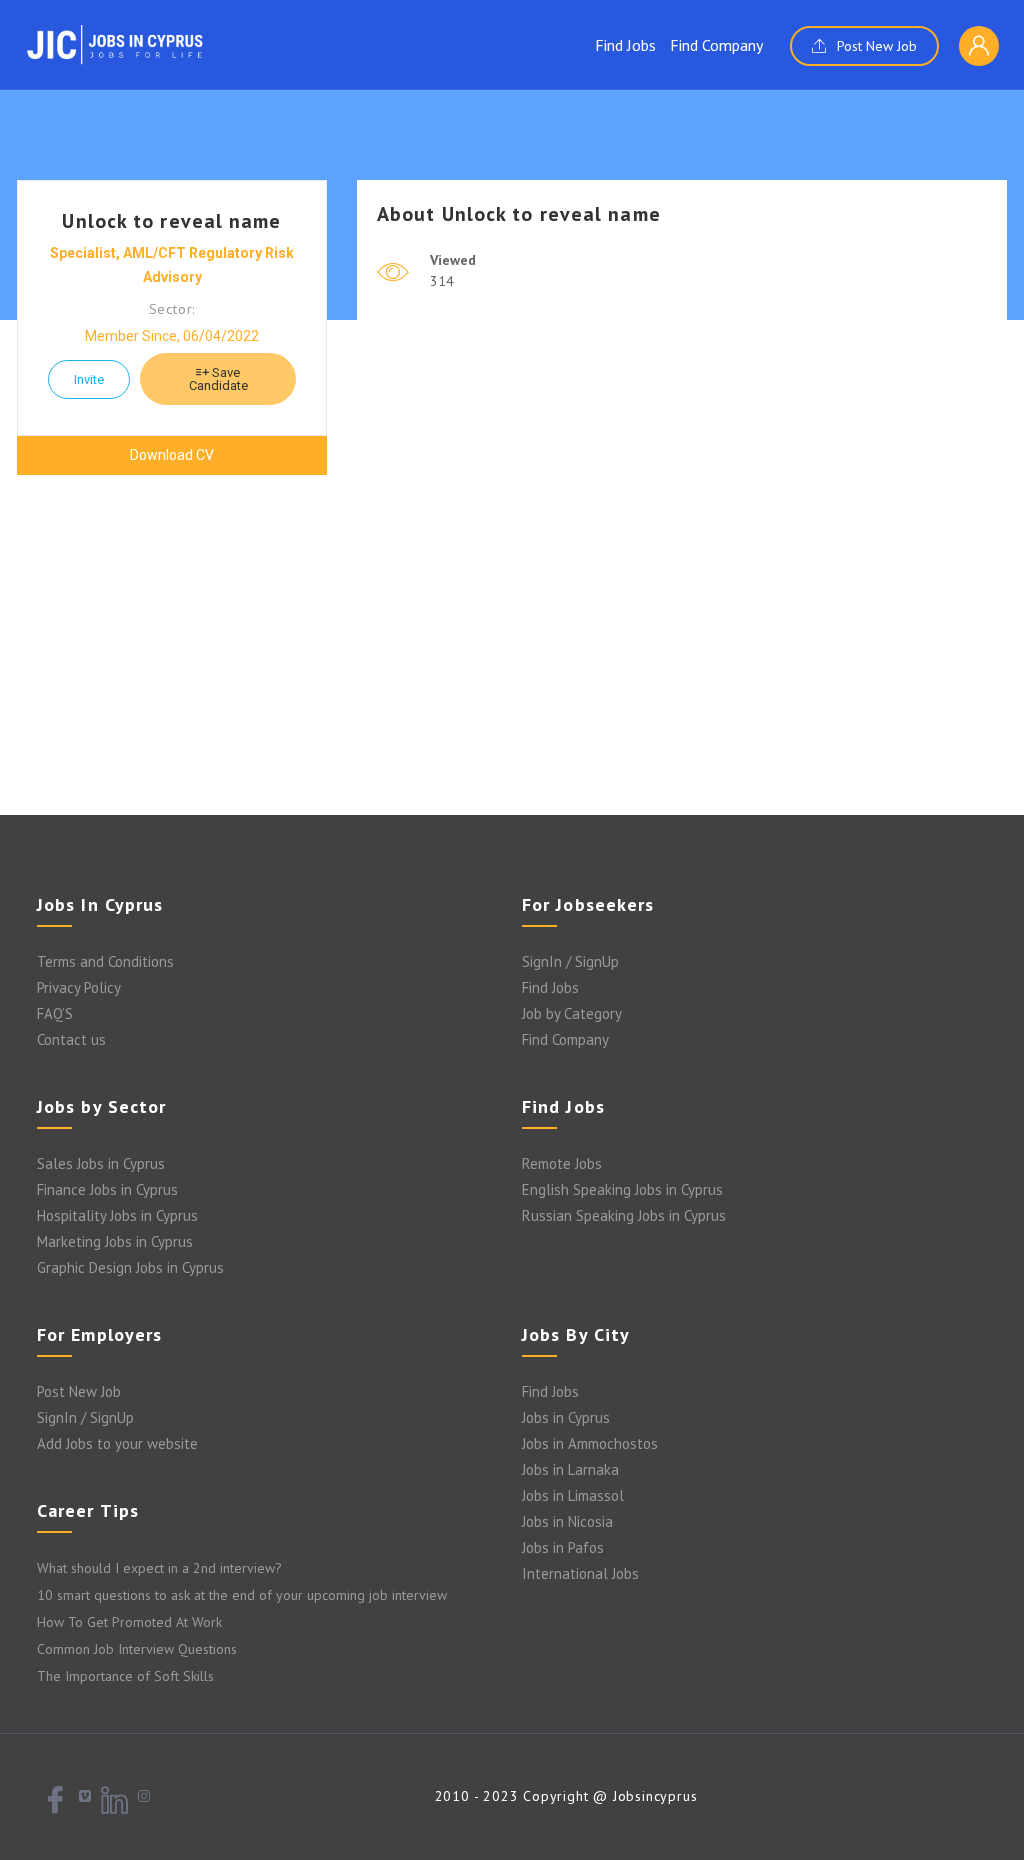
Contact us (71, 1039)
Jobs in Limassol (573, 1495)
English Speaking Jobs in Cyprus (622, 1189)
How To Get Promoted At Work (129, 1622)
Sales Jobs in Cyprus (101, 1163)
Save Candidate (218, 379)
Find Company (716, 45)
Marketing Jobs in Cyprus (115, 1241)
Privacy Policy (79, 987)
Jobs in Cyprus (566, 1417)
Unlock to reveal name (171, 221)
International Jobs (580, 1573)
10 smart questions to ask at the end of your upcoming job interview (242, 1595)
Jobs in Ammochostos (590, 1443)
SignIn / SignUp (570, 961)
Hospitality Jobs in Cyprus (117, 1215)
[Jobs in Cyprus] (115, 44)
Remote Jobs (562, 1163)
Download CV (172, 455)
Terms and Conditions (105, 961)
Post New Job (875, 46)
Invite (89, 379)
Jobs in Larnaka (570, 1469)
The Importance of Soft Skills (125, 1676)
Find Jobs (625, 45)
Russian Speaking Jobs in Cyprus (624, 1215)
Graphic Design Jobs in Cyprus (130, 1267)
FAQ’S (55, 1013)
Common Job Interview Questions (137, 1649)
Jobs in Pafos (563, 1547)
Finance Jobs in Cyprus (107, 1189)
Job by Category (572, 1013)
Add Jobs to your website (117, 1443)
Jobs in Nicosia (567, 1521)
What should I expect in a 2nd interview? (159, 1568)
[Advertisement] (512, 655)
